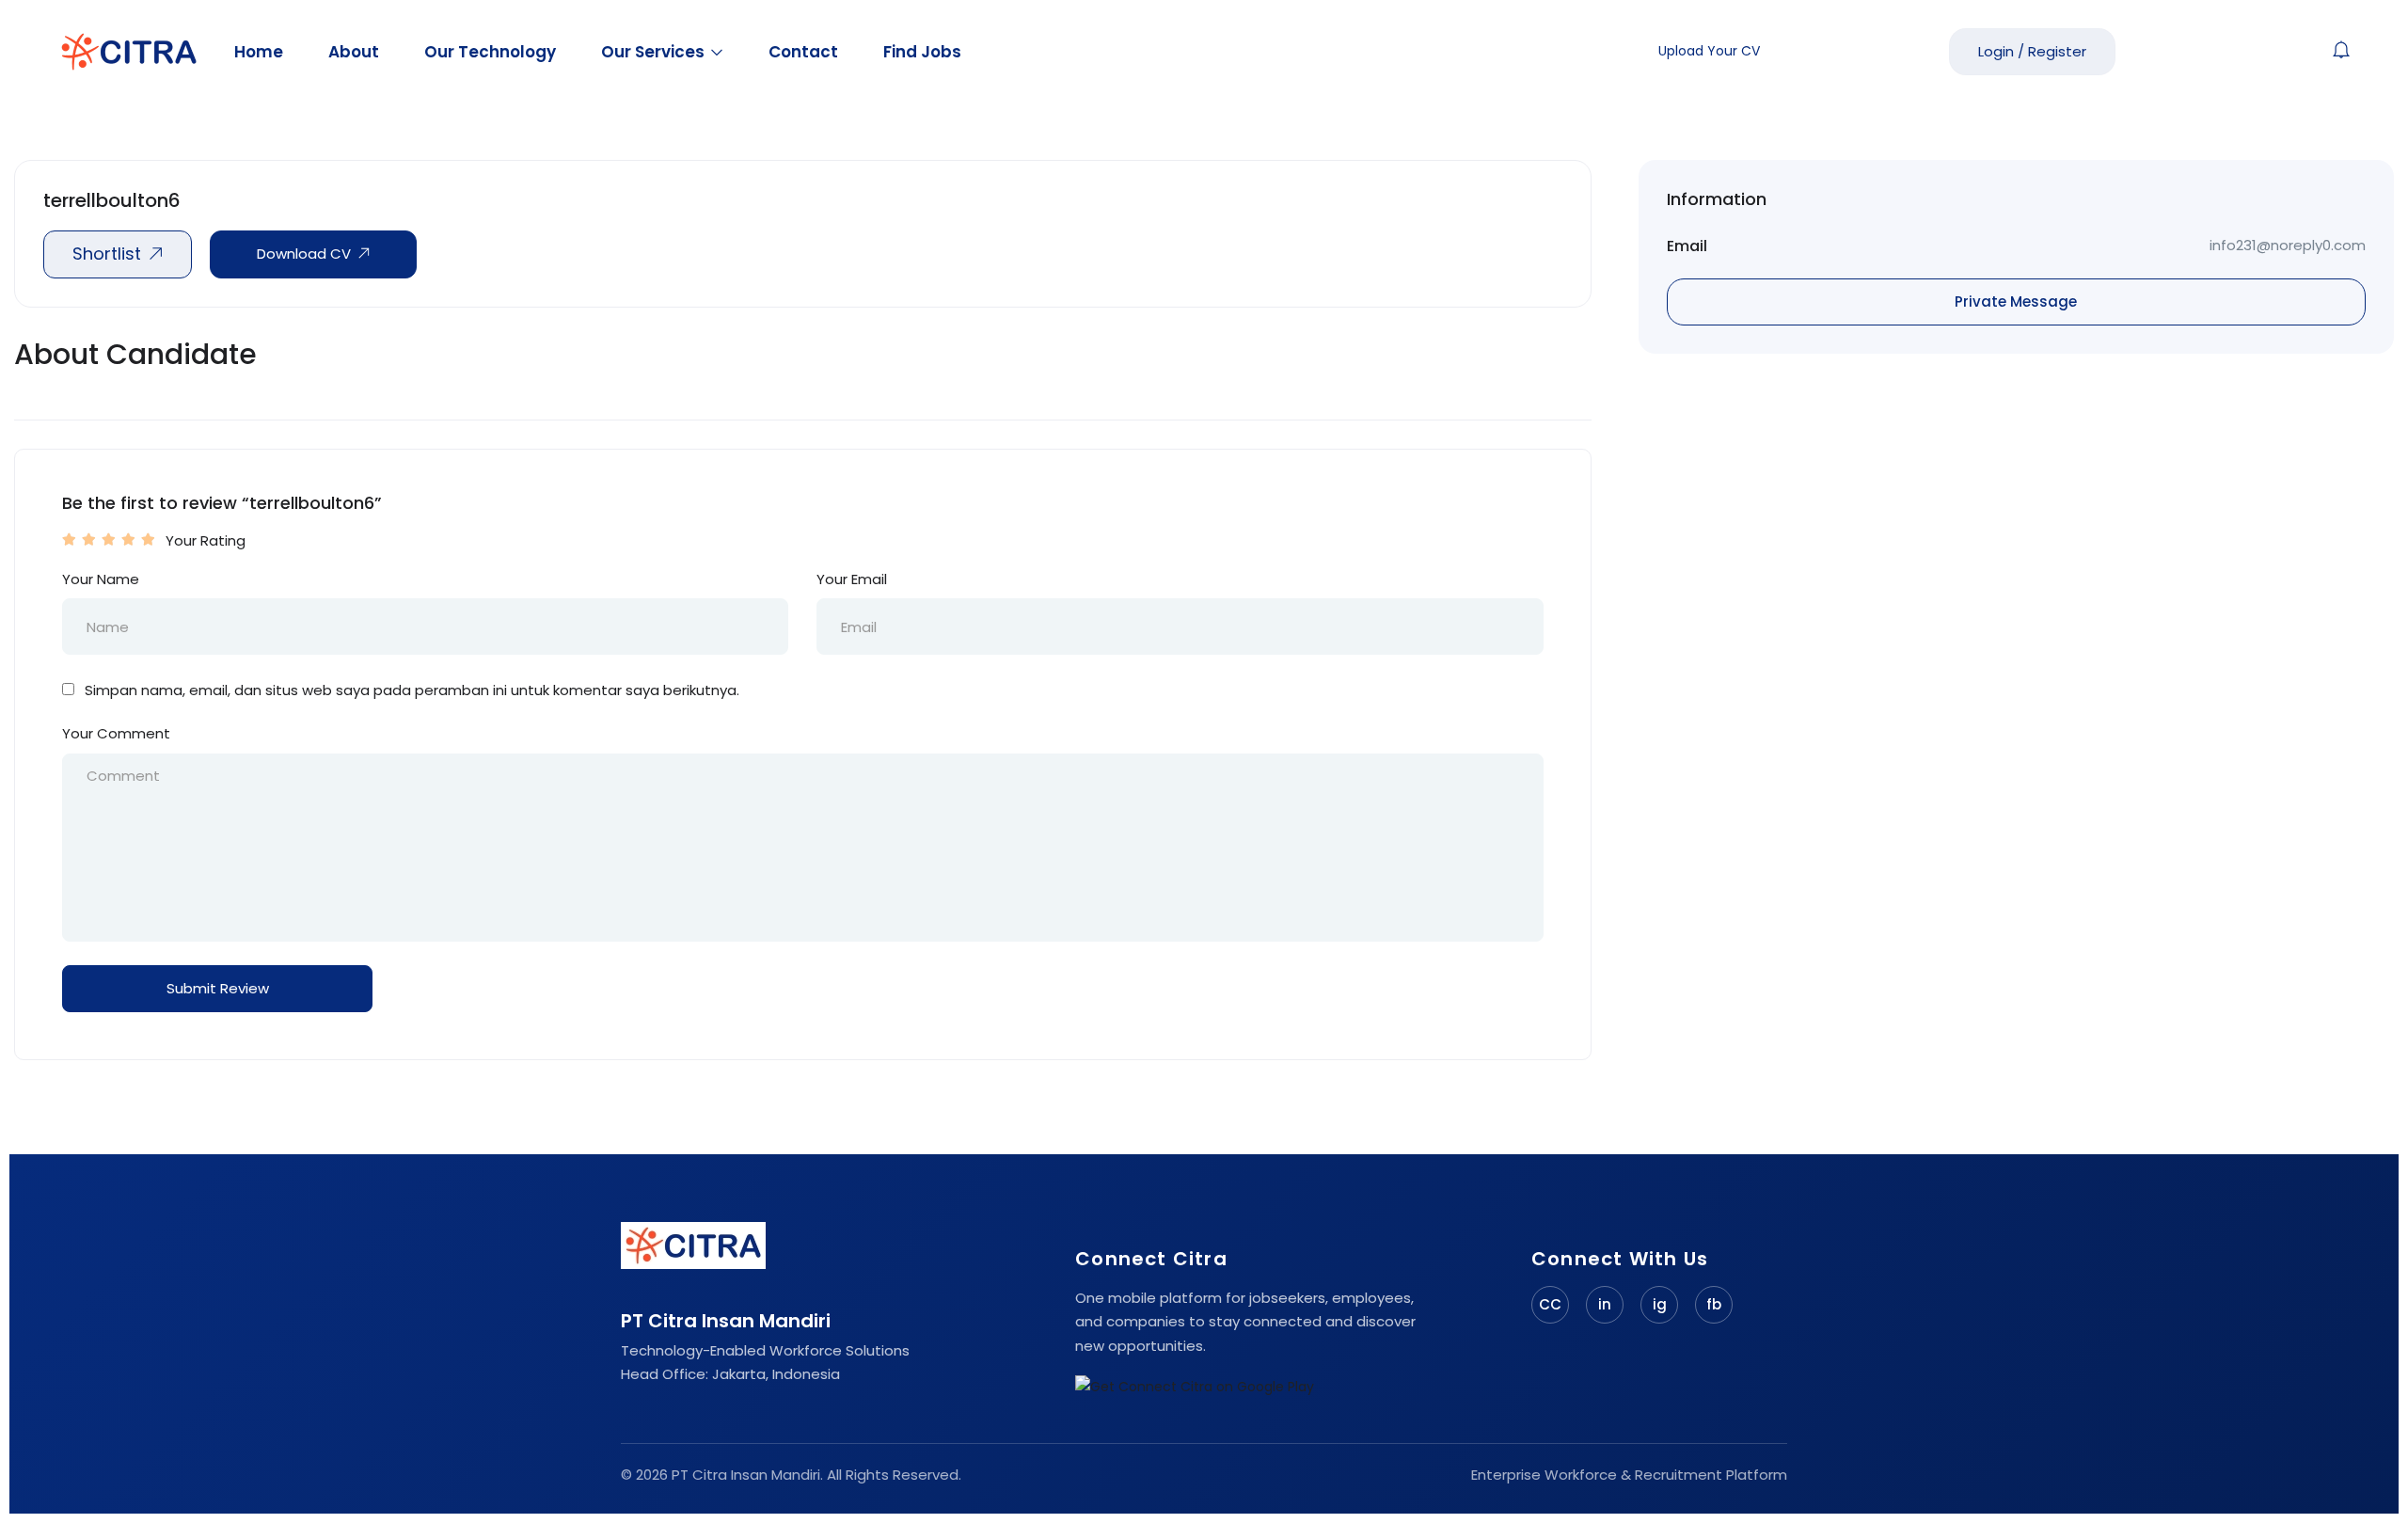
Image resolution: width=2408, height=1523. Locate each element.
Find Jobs (922, 52)
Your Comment (116, 733)
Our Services (655, 52)
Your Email (852, 579)
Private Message (2016, 301)
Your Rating (206, 540)
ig (1660, 1304)
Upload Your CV (1709, 51)
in (1605, 1304)
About (354, 52)
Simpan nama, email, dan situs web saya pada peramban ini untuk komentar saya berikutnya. (412, 690)
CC (1550, 1304)
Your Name (101, 579)
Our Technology (490, 52)
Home (259, 52)
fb (1714, 1304)
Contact (803, 52)
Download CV (304, 254)
